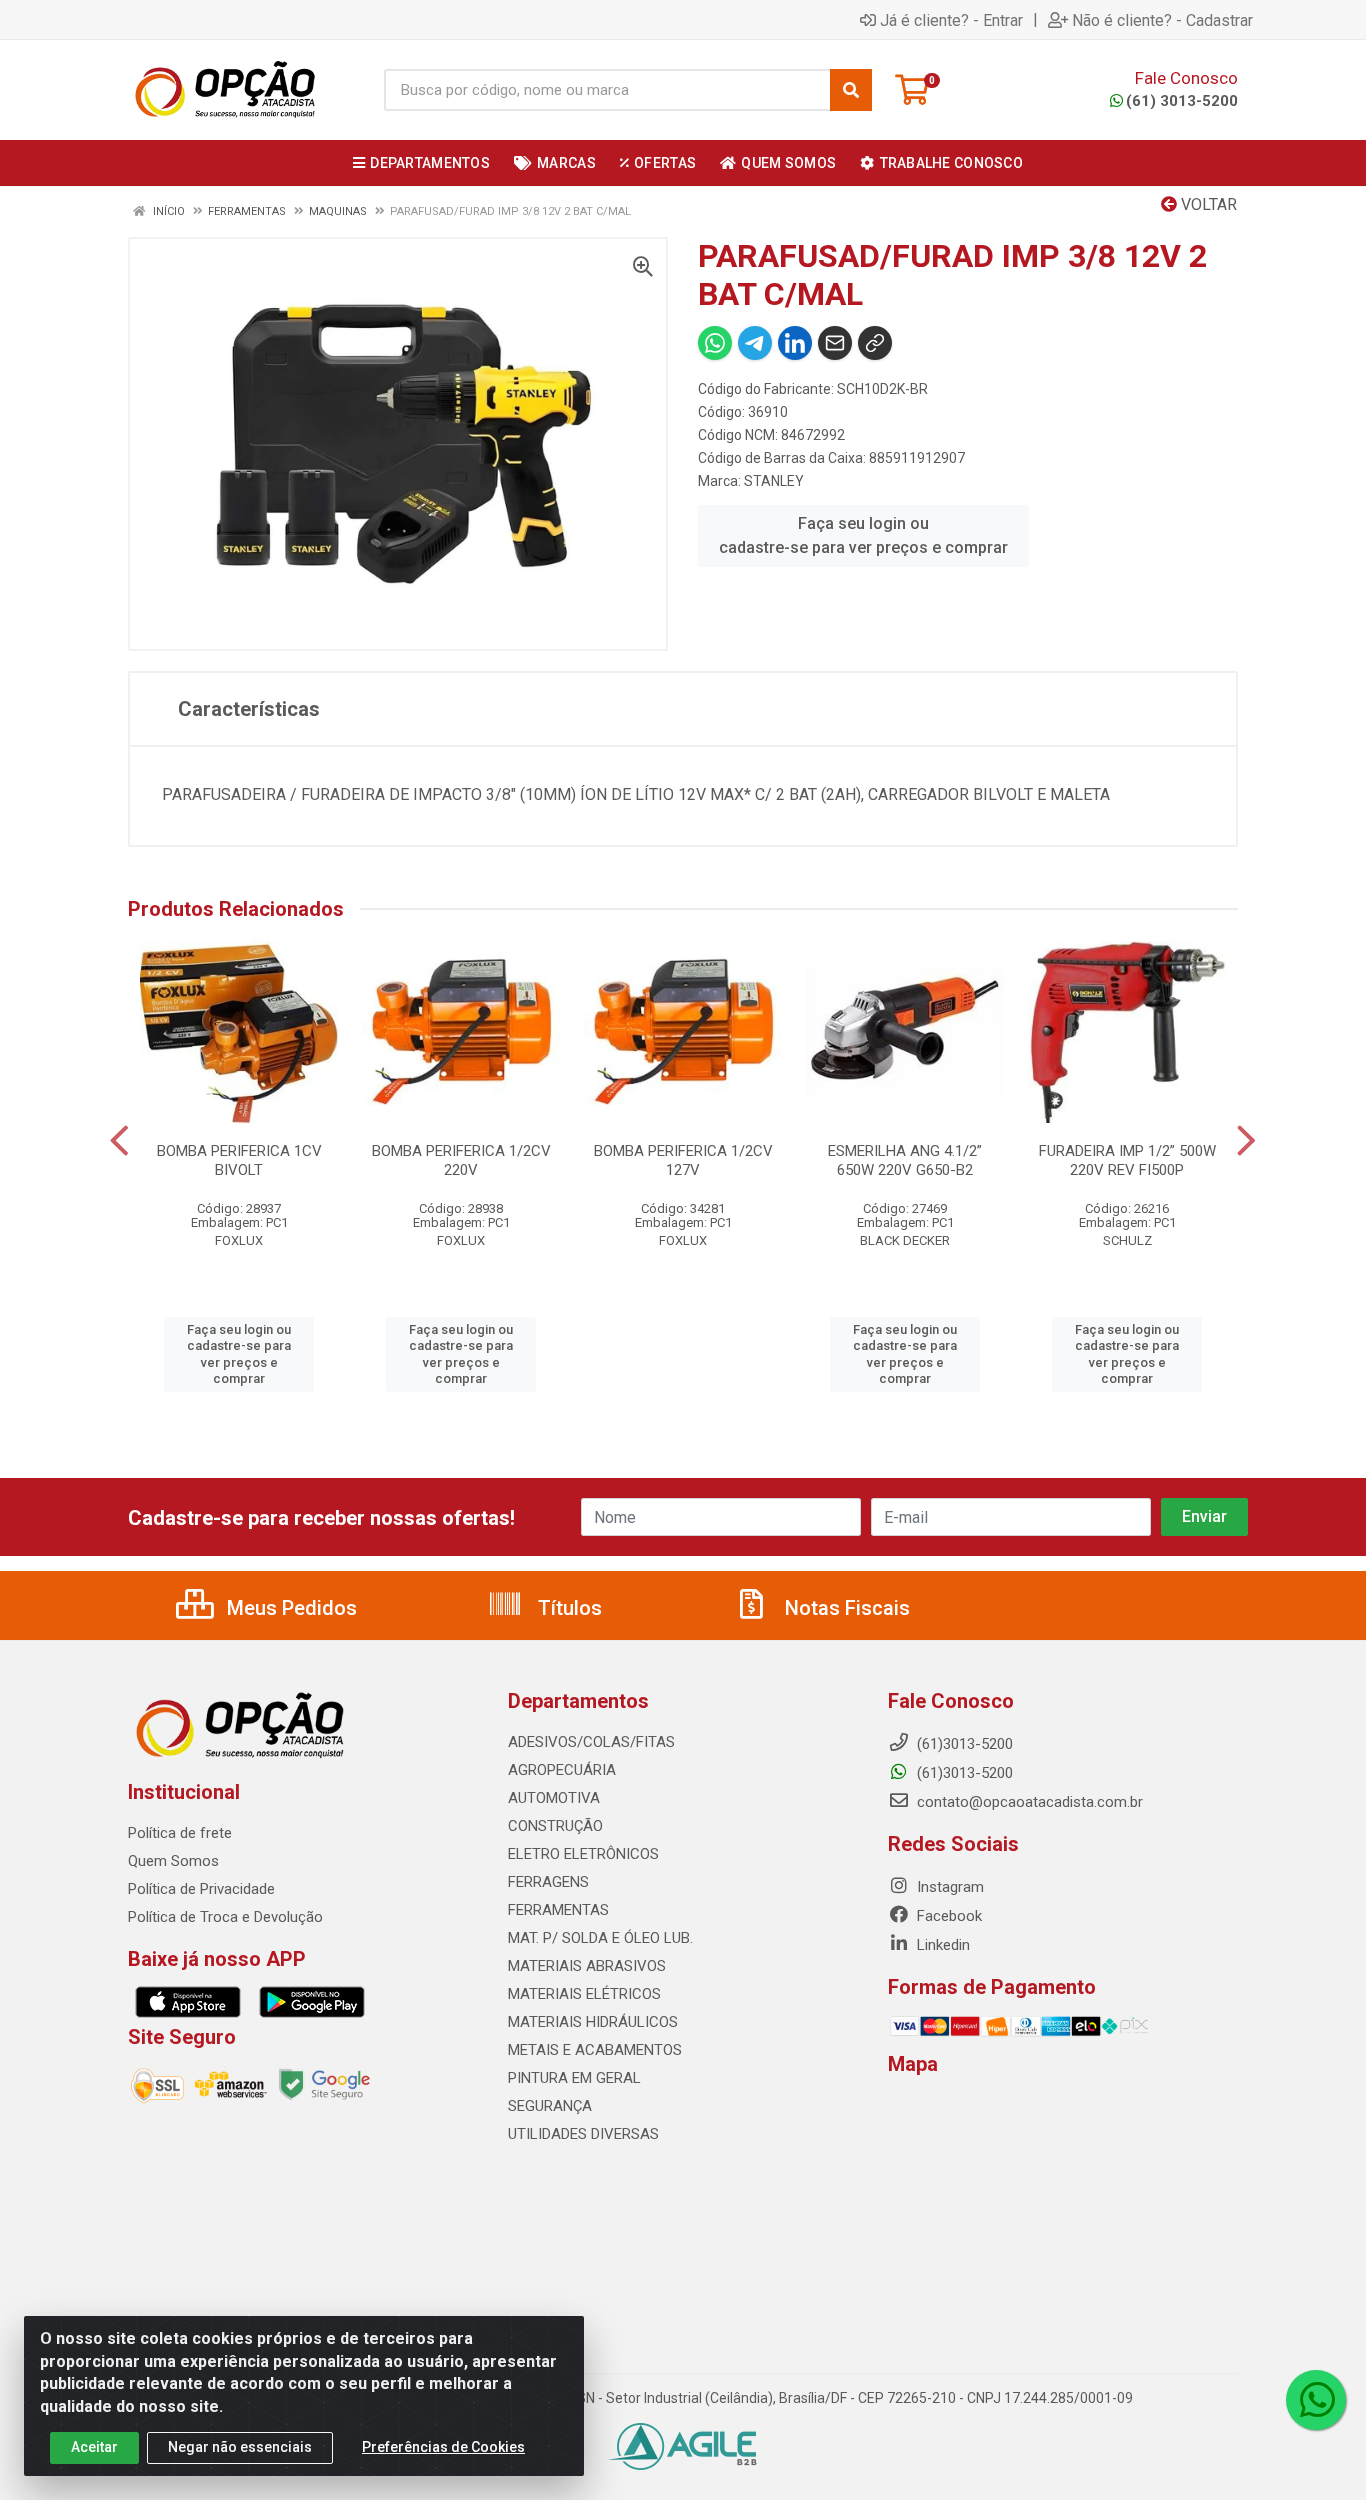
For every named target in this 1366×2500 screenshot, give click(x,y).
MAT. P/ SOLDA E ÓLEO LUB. (600, 1938)
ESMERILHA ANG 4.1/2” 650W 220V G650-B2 (905, 1160)
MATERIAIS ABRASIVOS (587, 1966)
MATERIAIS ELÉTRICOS (584, 1994)
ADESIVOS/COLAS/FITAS (591, 1742)
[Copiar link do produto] (875, 343)
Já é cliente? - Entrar (951, 20)
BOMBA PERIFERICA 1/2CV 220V (461, 1160)
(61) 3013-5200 (1182, 101)
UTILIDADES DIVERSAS (583, 2134)
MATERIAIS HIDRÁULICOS (593, 2022)
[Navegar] (119, 1141)
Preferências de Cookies (443, 2447)
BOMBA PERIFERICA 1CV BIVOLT (239, 1160)
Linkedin (941, 1945)
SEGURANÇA (550, 2106)
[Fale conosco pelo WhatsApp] (1316, 2400)
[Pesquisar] (851, 90)
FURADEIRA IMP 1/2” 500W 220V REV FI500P (1127, 1160)
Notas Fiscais (845, 1608)
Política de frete (180, 1833)
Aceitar (94, 2447)
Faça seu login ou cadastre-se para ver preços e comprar (863, 535)
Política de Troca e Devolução (225, 1917)
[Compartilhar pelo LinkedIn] (795, 343)
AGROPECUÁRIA (562, 1770)
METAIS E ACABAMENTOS (595, 2050)
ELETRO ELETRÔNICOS (583, 1854)
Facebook (947, 1916)
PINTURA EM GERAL (574, 2078)
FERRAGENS (548, 1882)
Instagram (948, 1887)
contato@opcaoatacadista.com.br (1028, 1802)
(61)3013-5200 (963, 1773)
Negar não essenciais (240, 2447)
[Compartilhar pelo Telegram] (755, 343)
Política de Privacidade (201, 1889)
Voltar (1207, 204)
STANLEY (774, 481)
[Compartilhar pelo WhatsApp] (715, 343)
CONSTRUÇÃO (555, 1826)
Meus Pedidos (289, 1608)
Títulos (567, 1608)
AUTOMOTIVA (554, 1798)
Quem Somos (173, 1861)
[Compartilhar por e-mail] (835, 343)
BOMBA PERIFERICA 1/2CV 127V (683, 1160)
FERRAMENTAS (558, 1910)
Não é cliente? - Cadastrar (1162, 20)
